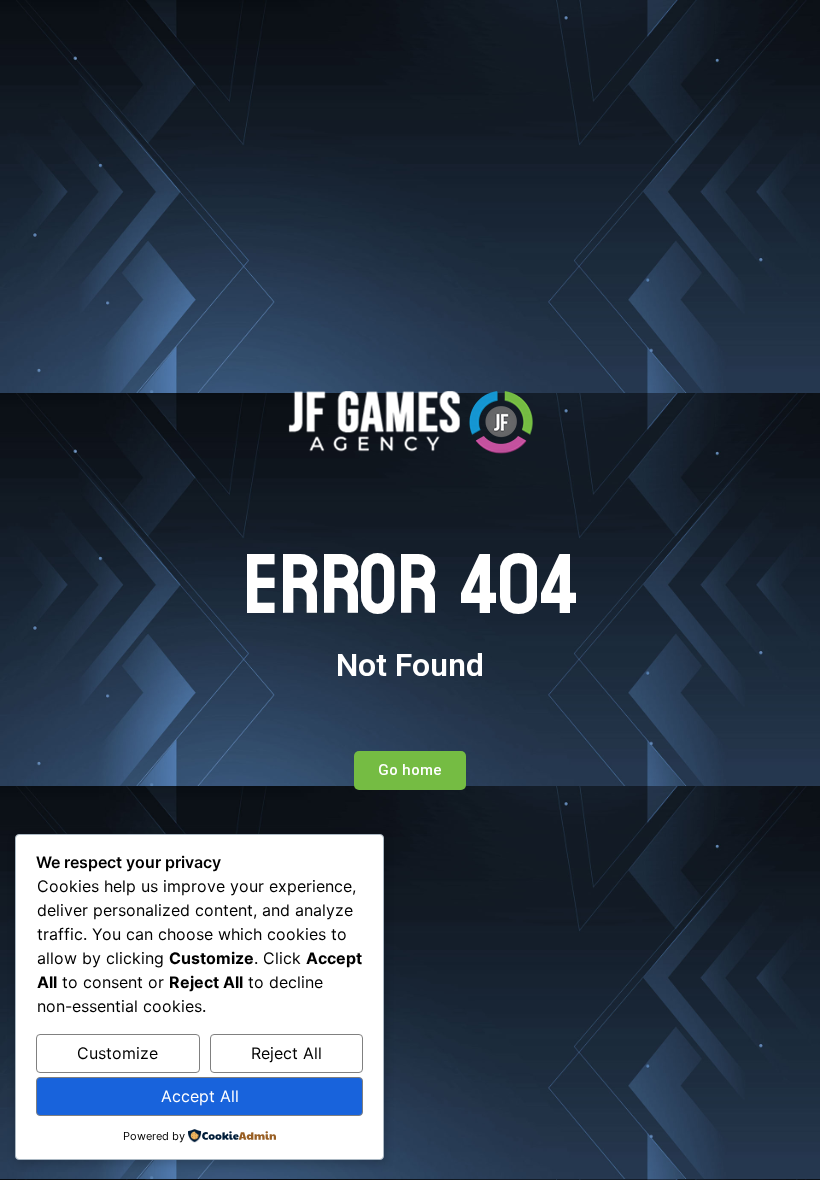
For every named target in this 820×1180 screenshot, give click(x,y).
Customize (117, 1053)
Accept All (200, 1096)
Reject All (286, 1053)
